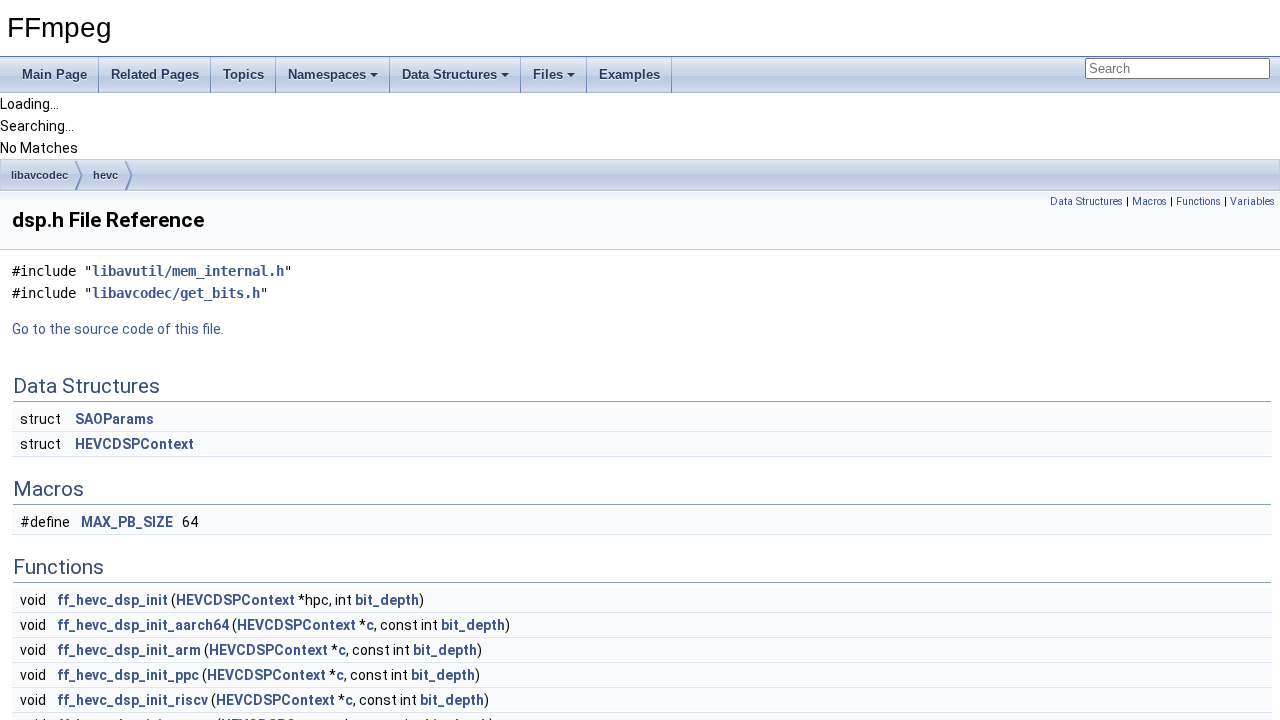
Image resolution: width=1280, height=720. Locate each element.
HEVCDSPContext (134, 444)
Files (548, 74)
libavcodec (39, 175)
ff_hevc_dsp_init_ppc (128, 675)
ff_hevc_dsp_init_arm (129, 650)
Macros (1149, 201)
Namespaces (327, 74)
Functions (1198, 201)
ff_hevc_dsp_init (112, 600)
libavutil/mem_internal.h (188, 271)
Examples (629, 74)
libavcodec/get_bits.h (176, 293)
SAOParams (114, 419)
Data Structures (449, 74)
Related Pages (155, 74)
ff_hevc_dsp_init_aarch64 (143, 625)
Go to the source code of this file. (118, 329)
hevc (105, 175)
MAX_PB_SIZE (127, 522)
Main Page (54, 74)
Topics (243, 74)
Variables (1252, 201)
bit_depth (387, 600)
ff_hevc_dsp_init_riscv (132, 700)
